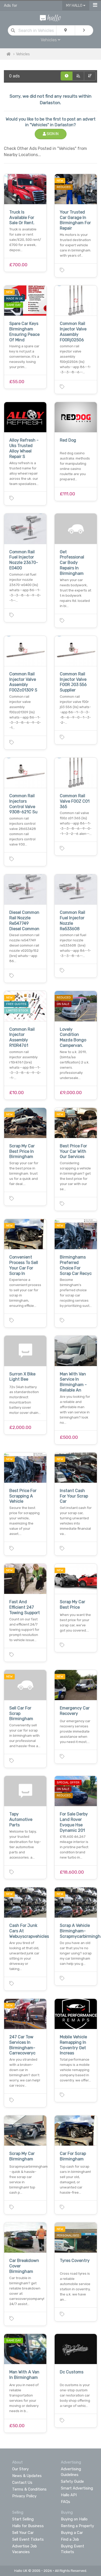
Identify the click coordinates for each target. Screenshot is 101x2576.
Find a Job (70, 2539)
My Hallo (75, 6)
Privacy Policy (24, 2496)
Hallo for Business (28, 2526)
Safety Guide (72, 2481)
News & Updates (27, 2476)
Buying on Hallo (74, 2519)
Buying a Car (72, 2533)
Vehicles (23, 54)
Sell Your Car (23, 2533)
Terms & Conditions (29, 2489)
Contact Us (22, 2482)
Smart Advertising (77, 2488)
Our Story (20, 2469)
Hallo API (69, 2495)
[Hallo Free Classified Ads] (51, 18)
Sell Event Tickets (28, 2539)
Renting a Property (77, 2526)
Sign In (52, 134)
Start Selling (23, 2519)
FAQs (66, 2502)
